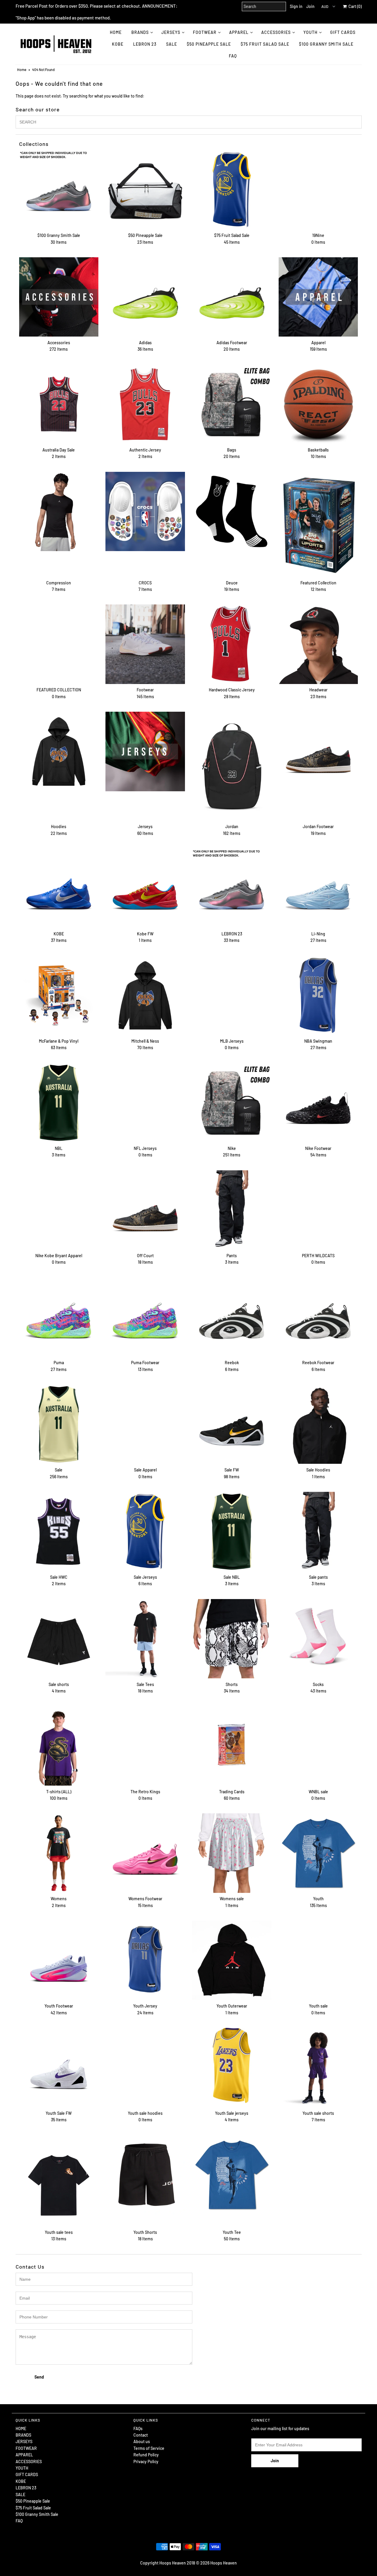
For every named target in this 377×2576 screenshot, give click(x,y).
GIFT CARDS (343, 32)
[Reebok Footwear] (318, 1317)
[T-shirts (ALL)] (59, 1746)
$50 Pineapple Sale (209, 44)
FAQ (233, 56)
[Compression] (59, 511)
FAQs (138, 2429)
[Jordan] (232, 766)
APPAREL (239, 32)
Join (310, 6)
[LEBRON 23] (232, 888)
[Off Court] (145, 1210)
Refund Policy (146, 2455)
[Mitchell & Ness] (145, 995)
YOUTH (310, 32)
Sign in (296, 6)
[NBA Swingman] (318, 995)
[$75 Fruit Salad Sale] (232, 190)
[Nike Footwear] (318, 1103)
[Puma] (59, 1317)
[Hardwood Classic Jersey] (232, 644)
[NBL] (59, 1103)
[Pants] (232, 1210)
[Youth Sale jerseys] (232, 2065)
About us (142, 2441)
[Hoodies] (59, 751)
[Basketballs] (318, 404)
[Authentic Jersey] (145, 404)
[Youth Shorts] (145, 2175)
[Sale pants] (318, 1531)
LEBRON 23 (145, 44)
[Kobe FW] (145, 888)
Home (22, 70)
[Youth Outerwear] (232, 1960)
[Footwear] (145, 644)
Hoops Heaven (224, 2563)
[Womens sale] (232, 1853)
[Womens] (59, 1853)
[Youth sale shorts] (318, 2067)
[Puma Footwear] (145, 1317)
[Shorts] (232, 1639)
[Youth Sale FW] (59, 2067)
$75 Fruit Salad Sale (265, 44)
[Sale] (59, 1424)
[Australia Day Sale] (59, 404)
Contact (141, 2435)
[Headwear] (318, 644)
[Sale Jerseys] (145, 1531)
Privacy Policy (146, 2462)
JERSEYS (171, 32)
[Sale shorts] (59, 1639)
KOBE (118, 44)
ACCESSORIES (276, 32)
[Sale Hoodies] (318, 1424)
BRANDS (140, 32)
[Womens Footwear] (145, 1853)
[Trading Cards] (232, 1746)
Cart (354, 6)
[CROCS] (145, 511)
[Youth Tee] (232, 2175)
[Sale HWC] (59, 1531)
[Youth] (318, 1853)
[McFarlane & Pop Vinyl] (59, 995)
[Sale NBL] (232, 1531)
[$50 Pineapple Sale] (145, 190)
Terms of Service (149, 2448)
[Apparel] (318, 297)
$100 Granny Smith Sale (326, 44)
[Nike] (232, 1103)
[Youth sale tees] (59, 2181)
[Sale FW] (232, 1424)
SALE (172, 44)
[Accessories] (59, 297)
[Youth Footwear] (59, 1960)
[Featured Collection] (318, 524)
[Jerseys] (145, 751)
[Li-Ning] (318, 888)
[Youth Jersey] (145, 1960)
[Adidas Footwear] (232, 297)
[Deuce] (232, 511)
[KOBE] (59, 888)
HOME (116, 32)
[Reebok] (232, 1317)
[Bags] (232, 404)
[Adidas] (145, 297)
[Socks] (318, 1639)
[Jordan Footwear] (318, 751)
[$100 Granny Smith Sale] (59, 190)
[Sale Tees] (145, 1639)
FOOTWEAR (205, 32)
